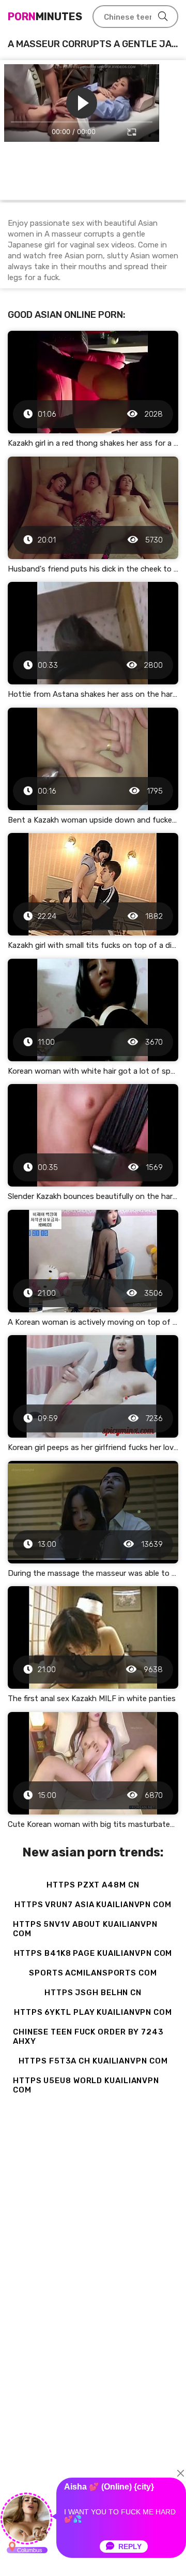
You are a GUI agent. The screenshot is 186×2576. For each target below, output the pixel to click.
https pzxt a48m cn (93, 1885)
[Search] (163, 17)
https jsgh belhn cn (93, 1993)
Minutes (45, 17)
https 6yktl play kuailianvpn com (93, 2012)
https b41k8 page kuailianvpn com (93, 1953)
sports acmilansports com (93, 1973)
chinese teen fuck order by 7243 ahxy (88, 2037)
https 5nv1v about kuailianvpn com (85, 1929)
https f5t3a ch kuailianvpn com (93, 2061)
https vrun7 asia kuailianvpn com (93, 1905)
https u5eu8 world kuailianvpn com (86, 2085)
